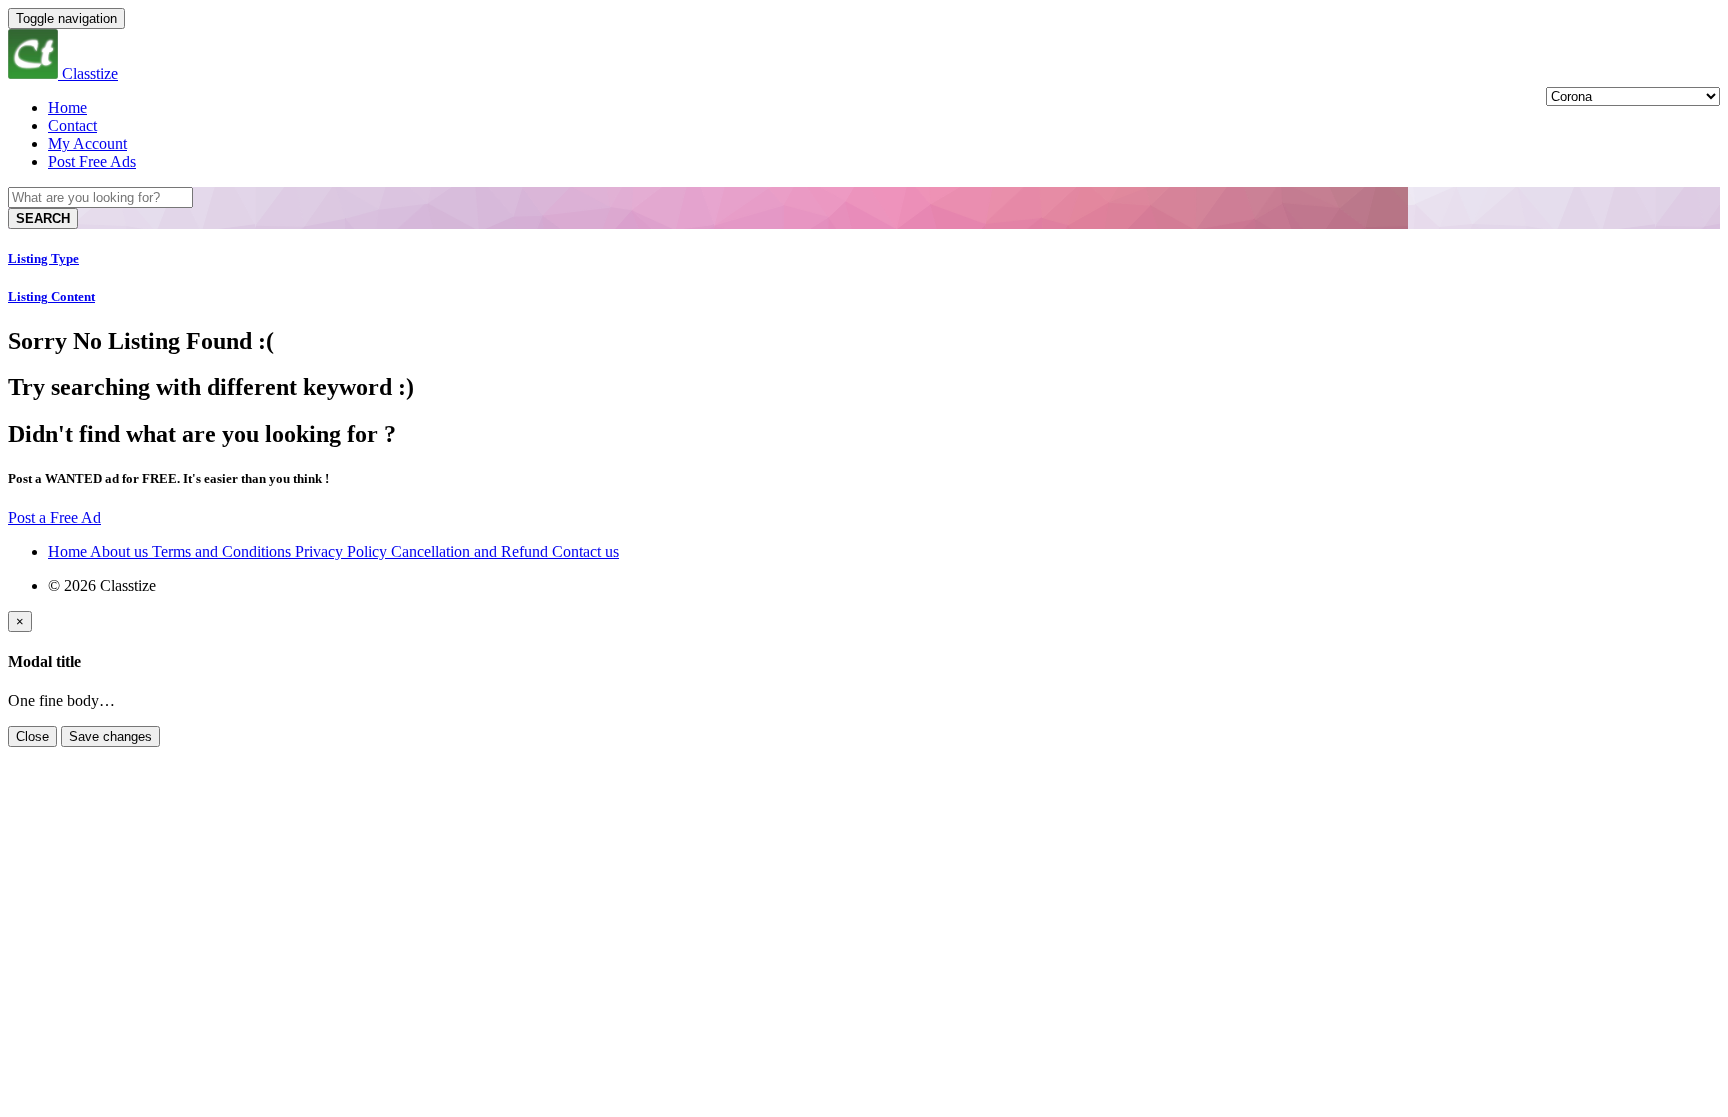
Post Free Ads (92, 161)
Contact (72, 125)
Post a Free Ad (54, 517)
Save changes (110, 736)
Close (32, 736)
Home (67, 107)
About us (121, 551)
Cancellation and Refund (471, 551)
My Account (87, 143)
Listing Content (51, 296)
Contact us (585, 551)
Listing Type (43, 258)
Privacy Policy (343, 551)
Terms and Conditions (223, 551)
